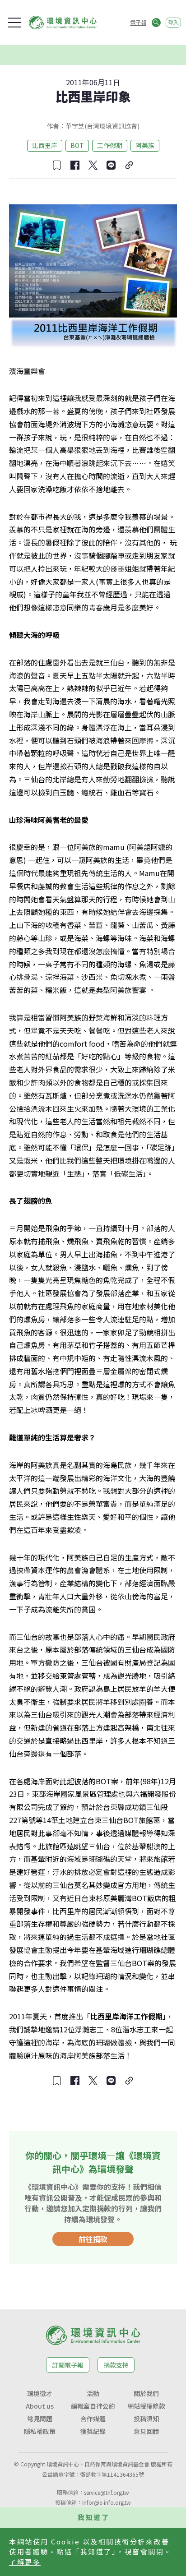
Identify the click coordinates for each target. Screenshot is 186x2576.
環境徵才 (40, 2393)
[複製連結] (129, 165)
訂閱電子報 (68, 2365)
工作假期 (110, 145)
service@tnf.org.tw (107, 2492)
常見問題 (40, 2419)
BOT (77, 145)
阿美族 (145, 145)
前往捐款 (93, 2239)
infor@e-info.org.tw (107, 2502)
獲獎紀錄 (93, 2431)
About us (40, 2406)
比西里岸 (45, 145)
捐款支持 (116, 2365)
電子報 (138, 22)
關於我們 (146, 2393)
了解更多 (25, 2562)
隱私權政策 (40, 2431)
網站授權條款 (146, 2406)
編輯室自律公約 (93, 2406)
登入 (173, 22)
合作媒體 (93, 2419)
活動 (93, 2393)
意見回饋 (146, 2431)
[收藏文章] (57, 165)
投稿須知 (146, 2419)
